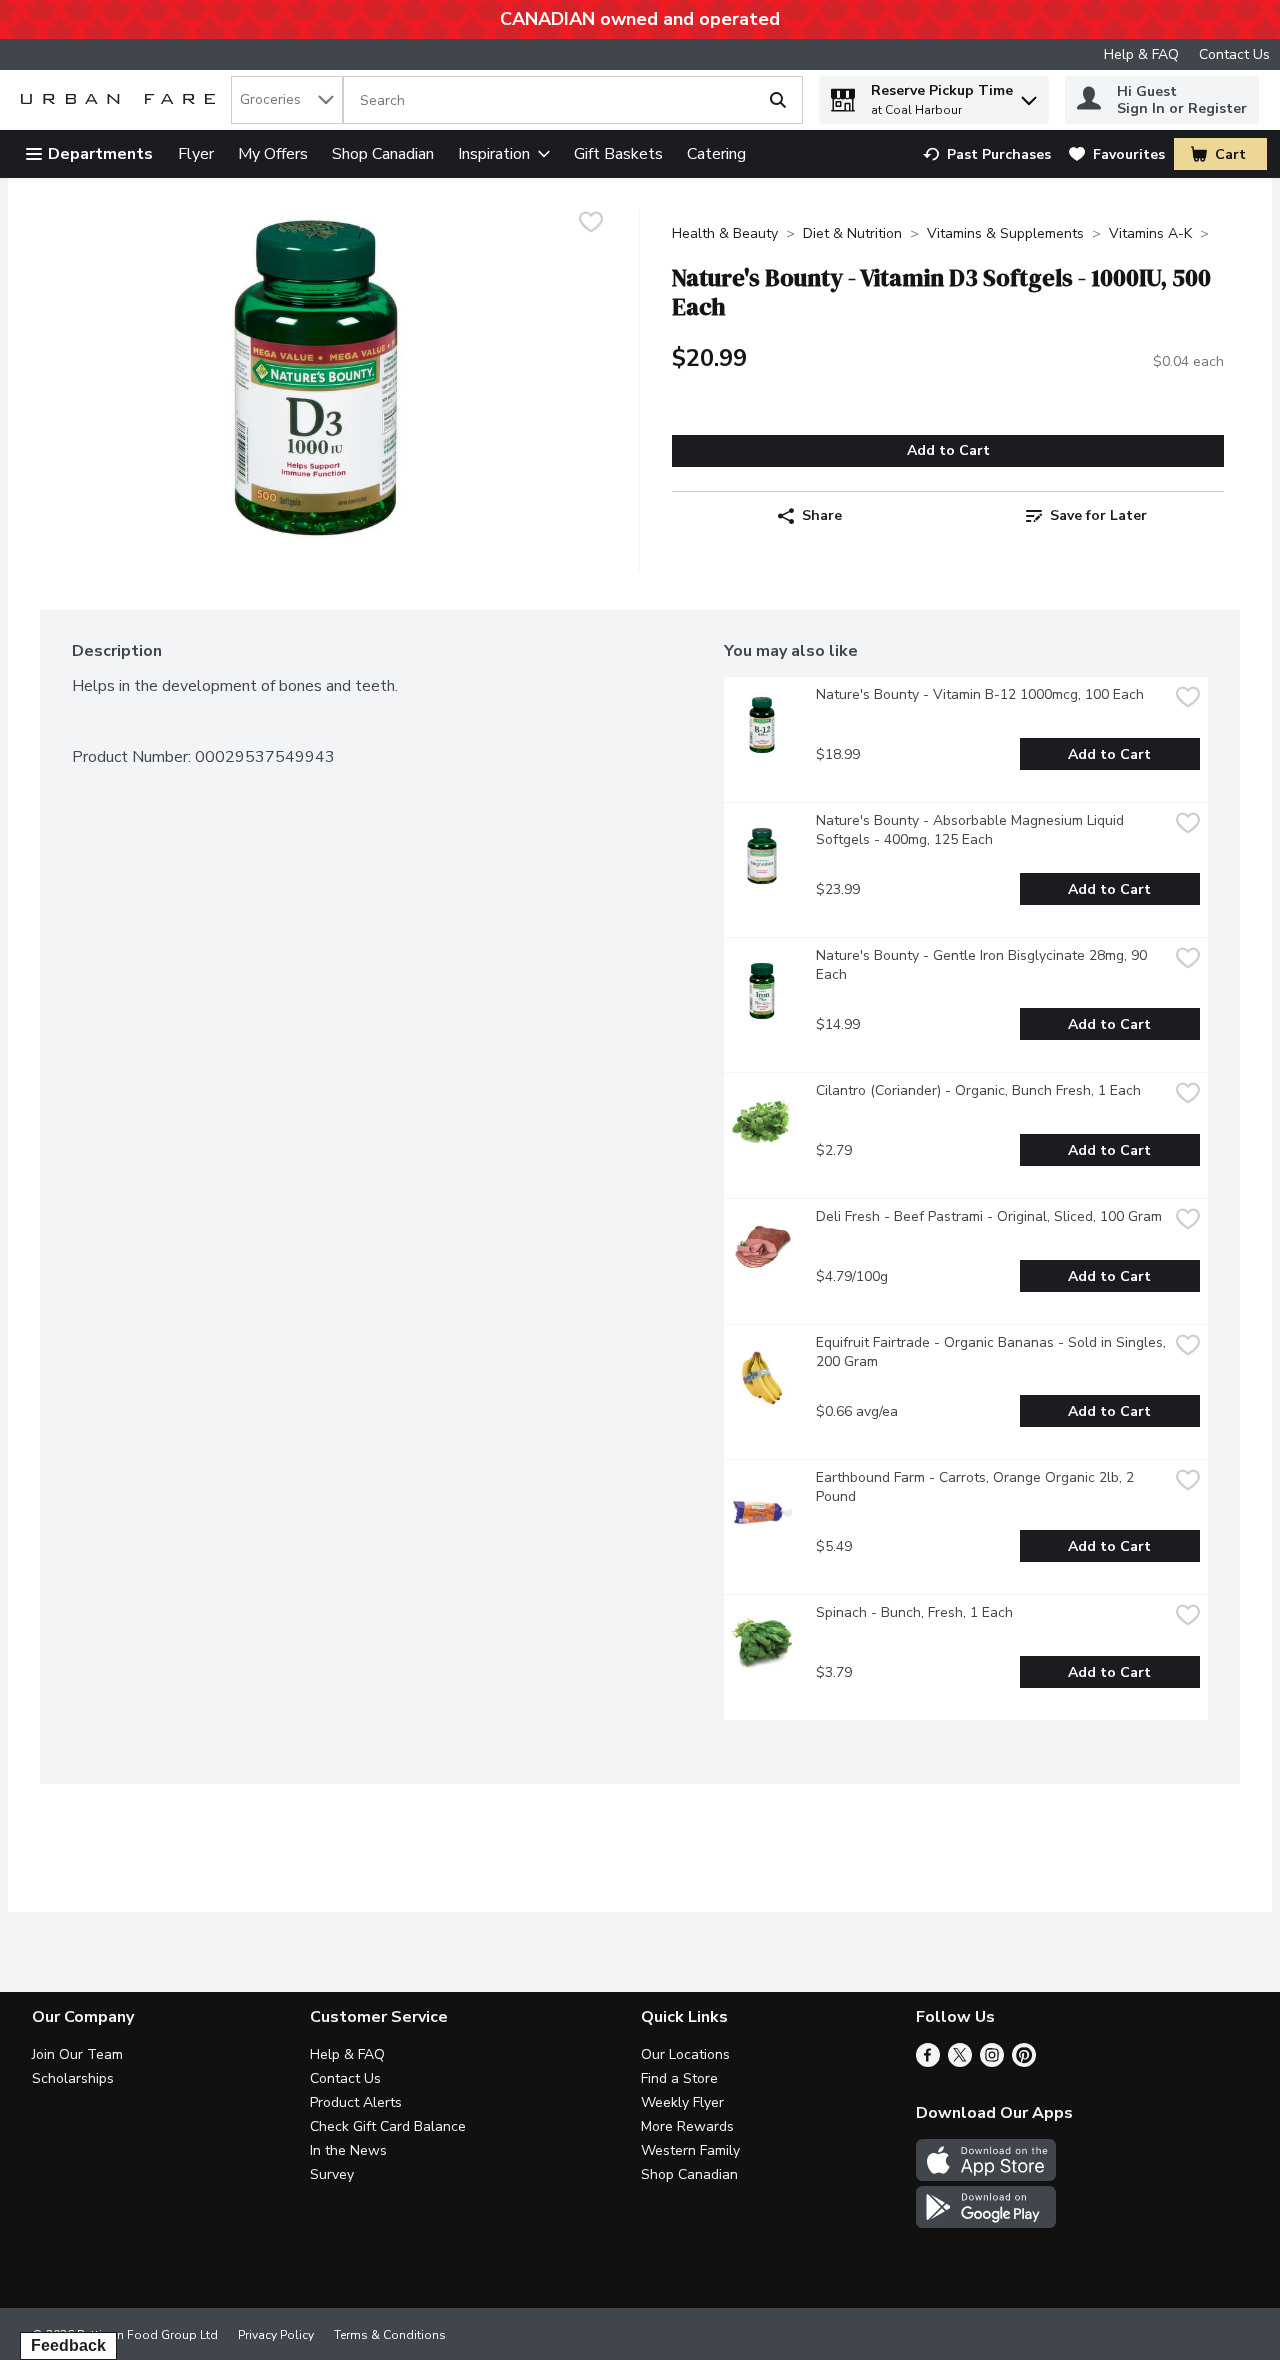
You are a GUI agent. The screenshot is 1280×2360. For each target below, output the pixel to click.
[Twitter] (960, 2062)
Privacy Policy (276, 2335)
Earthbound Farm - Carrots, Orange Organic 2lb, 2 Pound (977, 1487)
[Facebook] (928, 2062)
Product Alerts (356, 2102)
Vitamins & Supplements (1005, 233)
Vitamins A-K (1150, 233)
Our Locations (685, 2054)
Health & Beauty (725, 233)
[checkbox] (591, 224)
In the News (348, 2150)
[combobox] (287, 100)
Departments (100, 154)
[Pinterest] (1024, 2062)
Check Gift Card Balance (388, 2126)
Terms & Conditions (390, 2335)
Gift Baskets (618, 154)
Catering (716, 154)
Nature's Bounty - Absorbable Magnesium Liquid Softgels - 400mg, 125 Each (972, 830)
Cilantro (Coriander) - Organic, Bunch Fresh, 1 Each (978, 1090)
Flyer (196, 154)
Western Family (690, 2150)
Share (822, 515)
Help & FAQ (1141, 54)
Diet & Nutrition (852, 233)
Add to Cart (948, 450)
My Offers (273, 154)
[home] (122, 100)
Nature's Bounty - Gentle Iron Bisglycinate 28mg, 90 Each (983, 965)
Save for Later (1098, 515)
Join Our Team (77, 2054)
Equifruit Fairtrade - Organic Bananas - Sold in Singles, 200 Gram (992, 1352)
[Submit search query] (778, 100)
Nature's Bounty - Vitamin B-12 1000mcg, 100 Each (980, 694)
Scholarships (73, 2078)
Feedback (68, 2345)
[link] (987, 154)
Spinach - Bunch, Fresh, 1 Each (914, 1612)
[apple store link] (986, 2176)
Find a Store (679, 2078)
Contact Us (1234, 54)
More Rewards (687, 2126)
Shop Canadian (383, 154)
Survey (332, 2174)
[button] (1029, 95)
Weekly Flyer (682, 2102)
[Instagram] (992, 2062)
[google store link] (986, 2223)
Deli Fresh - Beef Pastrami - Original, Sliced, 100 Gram (989, 1216)
